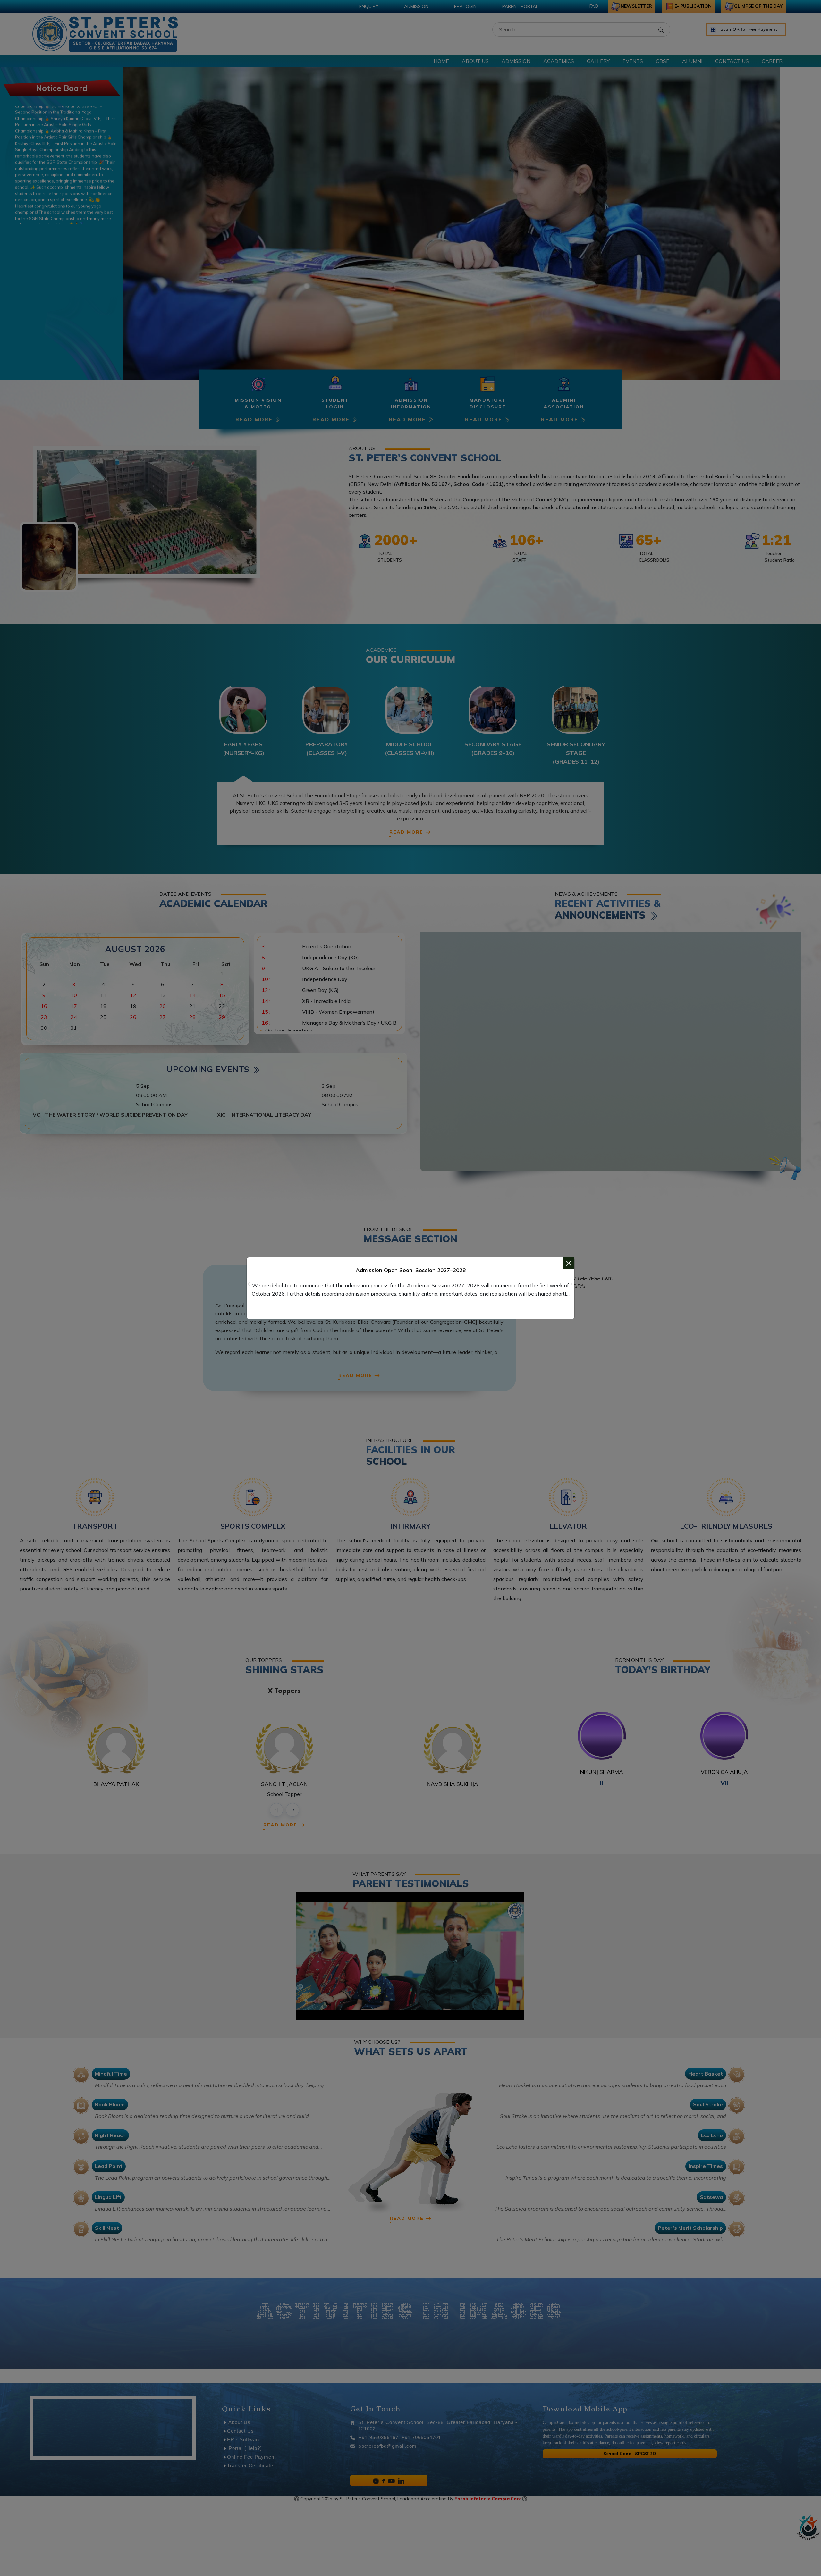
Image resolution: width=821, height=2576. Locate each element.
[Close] (569, 1263)
